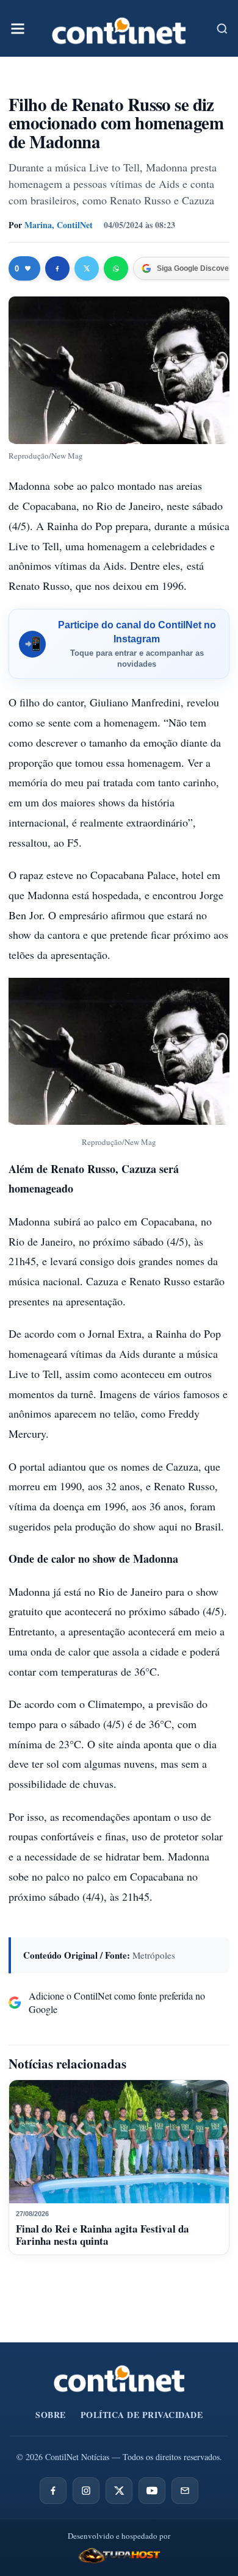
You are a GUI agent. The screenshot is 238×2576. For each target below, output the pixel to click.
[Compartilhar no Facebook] (57, 268)
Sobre (51, 2415)
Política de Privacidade (142, 2415)
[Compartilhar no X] (87, 268)
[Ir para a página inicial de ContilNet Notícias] (119, 2378)
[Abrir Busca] (222, 29)
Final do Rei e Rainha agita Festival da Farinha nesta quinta (103, 2235)
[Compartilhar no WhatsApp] (116, 268)
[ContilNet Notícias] (119, 28)
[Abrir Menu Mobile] (18, 29)
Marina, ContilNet (59, 225)
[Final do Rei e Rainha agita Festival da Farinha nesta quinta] (119, 2142)
